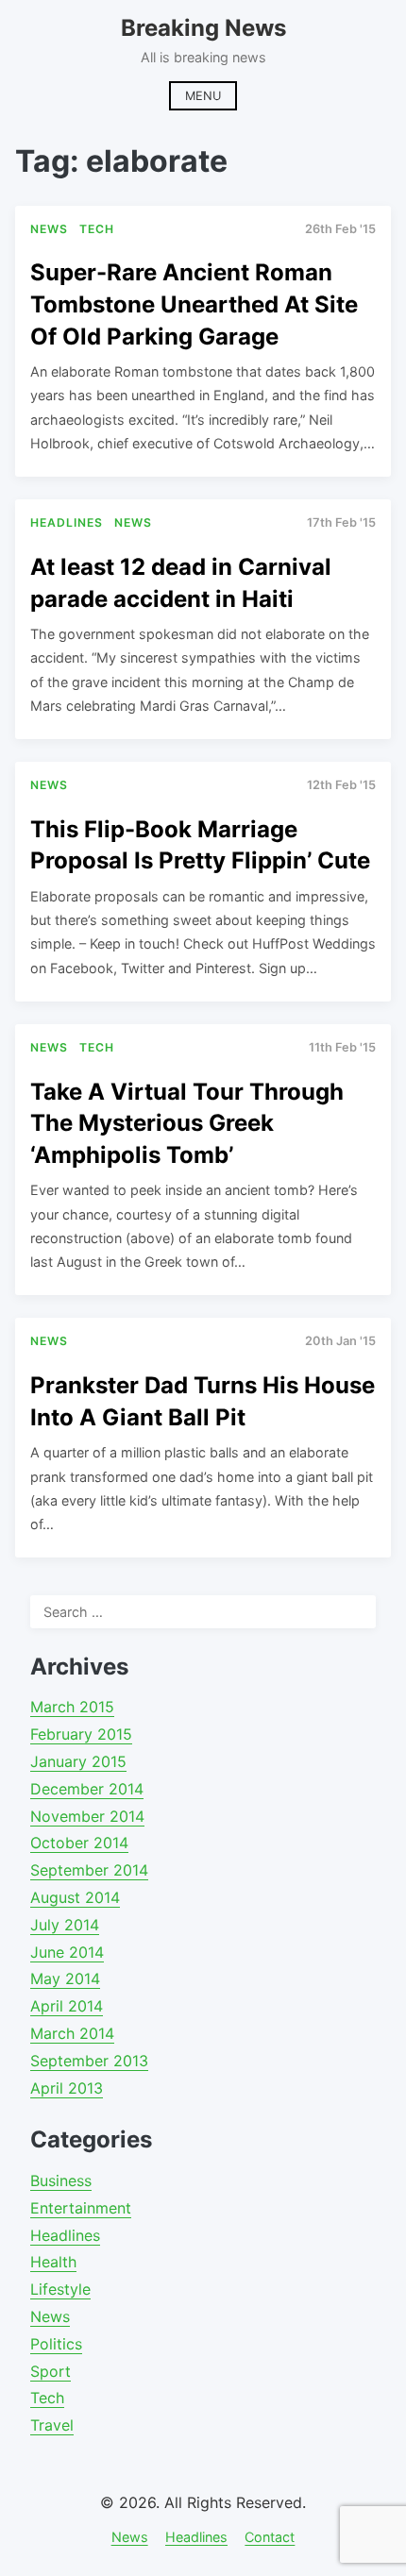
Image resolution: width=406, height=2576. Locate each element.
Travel (52, 2425)
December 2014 (87, 1789)
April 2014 (67, 2006)
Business (61, 2180)
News (50, 2316)
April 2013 (67, 2088)
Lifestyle (60, 2289)
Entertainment (81, 2208)
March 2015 (72, 1707)
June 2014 (67, 1952)
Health (53, 2262)
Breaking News (203, 28)
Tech (47, 2398)
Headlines (65, 2235)
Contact (270, 2537)
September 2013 (89, 2061)
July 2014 (65, 1925)
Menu (203, 96)
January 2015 (78, 1761)
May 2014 (65, 1978)
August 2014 (75, 1897)
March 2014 (72, 2033)
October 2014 (79, 1843)
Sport (51, 2371)
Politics (56, 2344)
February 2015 (81, 1734)
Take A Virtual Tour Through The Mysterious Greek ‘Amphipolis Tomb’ (187, 1123)
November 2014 (87, 1816)
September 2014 (89, 1870)
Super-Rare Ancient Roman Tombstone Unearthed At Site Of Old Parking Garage (194, 304)
